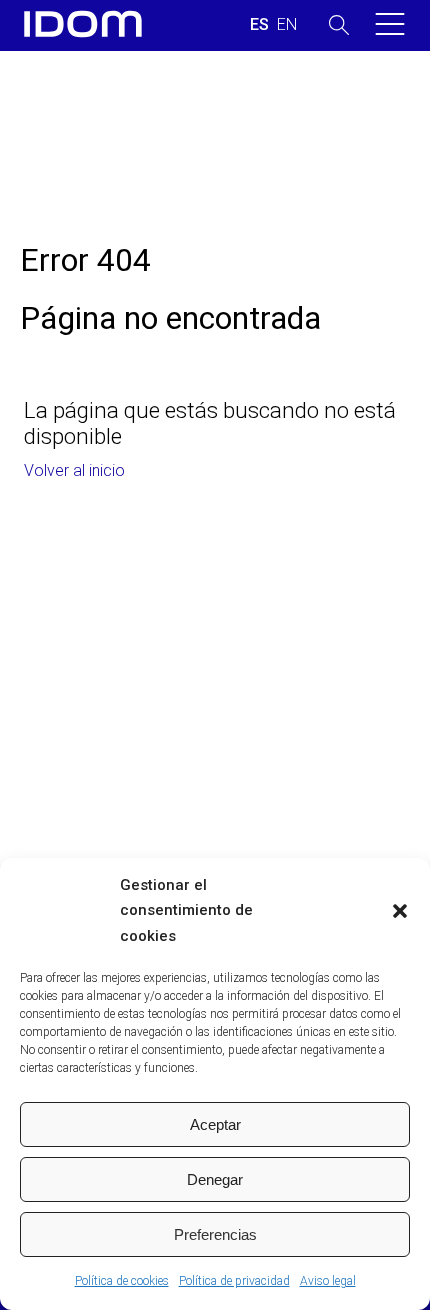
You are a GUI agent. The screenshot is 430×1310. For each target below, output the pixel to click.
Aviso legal (328, 1281)
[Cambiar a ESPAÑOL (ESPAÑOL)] (259, 25)
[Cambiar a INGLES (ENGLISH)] (287, 25)
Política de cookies (122, 1281)
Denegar (215, 1179)
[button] (400, 911)
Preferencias (215, 1234)
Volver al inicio (74, 470)
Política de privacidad (234, 1281)
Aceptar (215, 1124)
